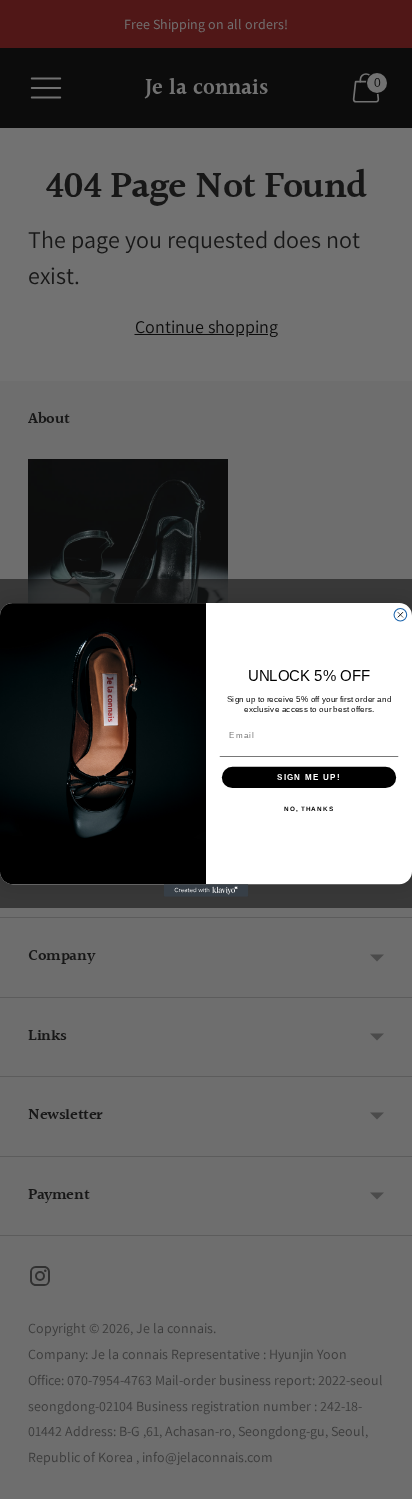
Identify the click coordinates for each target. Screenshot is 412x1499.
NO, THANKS (309, 808)
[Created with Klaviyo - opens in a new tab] (206, 890)
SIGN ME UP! (309, 776)
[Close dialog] (400, 614)
